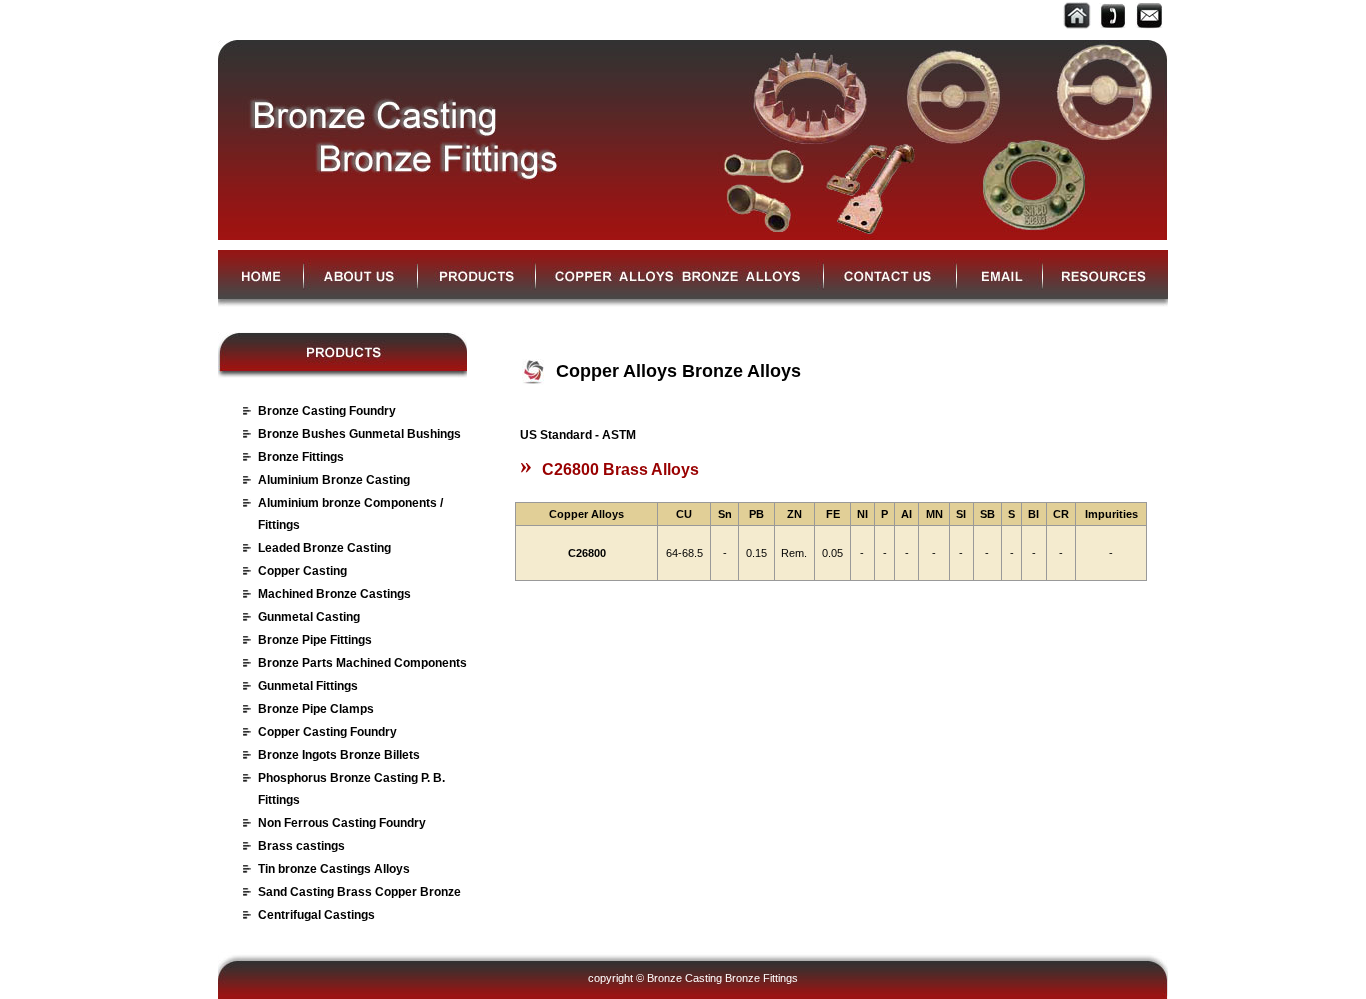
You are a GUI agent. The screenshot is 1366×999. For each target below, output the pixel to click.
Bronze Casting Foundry (327, 411)
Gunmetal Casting (309, 617)
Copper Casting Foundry (327, 732)
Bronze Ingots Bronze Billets (339, 755)
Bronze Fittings (301, 457)
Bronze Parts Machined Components (362, 663)
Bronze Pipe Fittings (315, 640)
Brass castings (301, 846)
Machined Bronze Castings (334, 594)
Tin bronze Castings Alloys (334, 869)
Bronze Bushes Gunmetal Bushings (359, 434)
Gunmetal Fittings (308, 686)
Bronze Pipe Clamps (316, 709)
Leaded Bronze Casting (324, 548)
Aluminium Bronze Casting (334, 480)
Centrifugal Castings (316, 915)
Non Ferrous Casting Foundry (342, 823)
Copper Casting (302, 571)
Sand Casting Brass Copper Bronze (359, 892)
